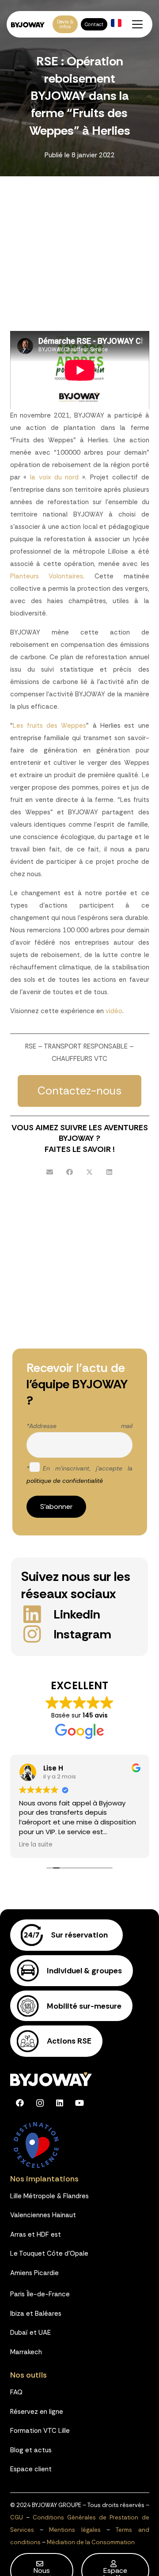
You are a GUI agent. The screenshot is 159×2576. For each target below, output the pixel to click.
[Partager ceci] (70, 1172)
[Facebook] (20, 2103)
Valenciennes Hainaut (43, 2215)
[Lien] (79, 1936)
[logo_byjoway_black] (28, 25)
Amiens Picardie (34, 2273)
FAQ (16, 2392)
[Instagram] (38, 1634)
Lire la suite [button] (36, 1845)
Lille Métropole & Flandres (49, 2196)
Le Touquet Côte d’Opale (49, 2253)
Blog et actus (31, 2450)
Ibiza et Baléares (36, 2314)
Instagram (82, 1634)
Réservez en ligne (37, 2412)
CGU (17, 2517)
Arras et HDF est (36, 2234)
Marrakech (26, 2352)
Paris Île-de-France (40, 2294)
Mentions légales (75, 2530)
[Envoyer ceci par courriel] (50, 1172)
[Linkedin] (38, 1614)
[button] (137, 24)
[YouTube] (80, 2103)
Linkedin (77, 1614)
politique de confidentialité (65, 1481)
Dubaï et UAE (30, 2333)
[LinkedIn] (60, 2103)
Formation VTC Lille (40, 2431)
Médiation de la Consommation (91, 2542)
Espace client (31, 2469)
